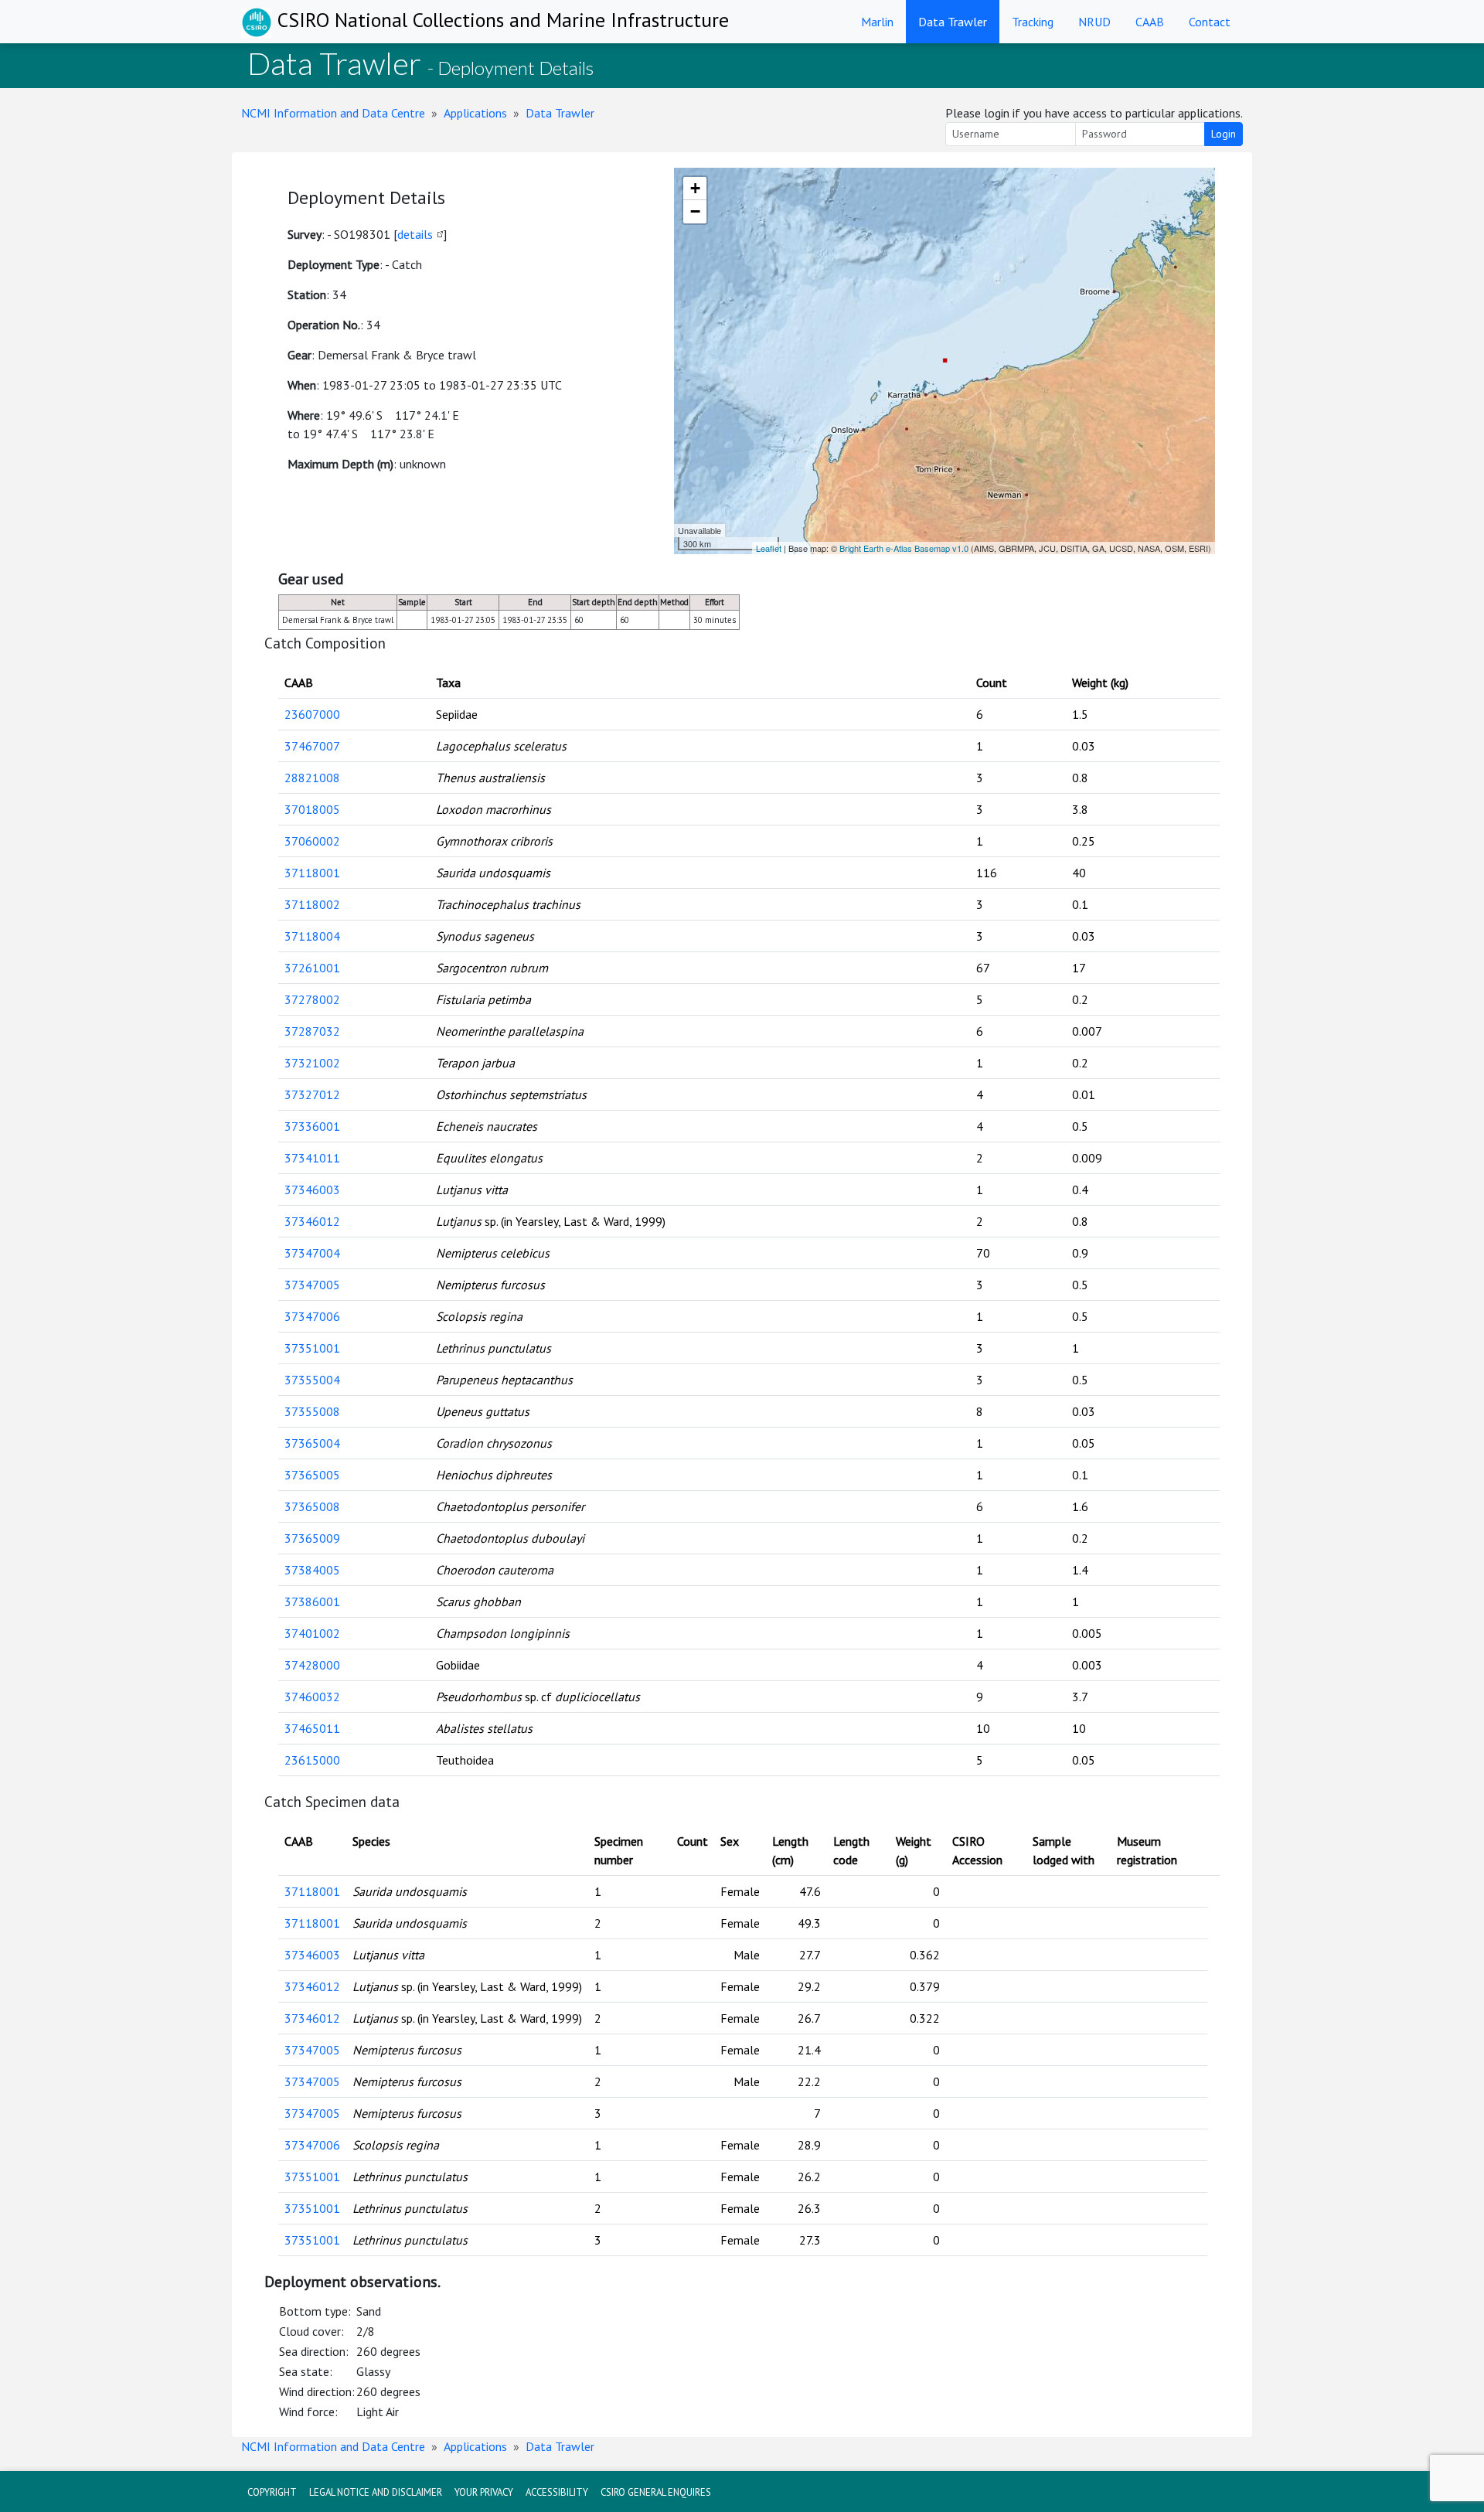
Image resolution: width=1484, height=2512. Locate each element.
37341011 (312, 1158)
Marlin (877, 22)
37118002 (312, 904)
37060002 (312, 841)
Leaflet (769, 548)
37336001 (312, 1126)
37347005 (312, 1285)
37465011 (312, 1728)
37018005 (312, 809)
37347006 (312, 1316)
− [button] (695, 211)
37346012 (312, 1221)
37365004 (312, 1443)
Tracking (1033, 22)
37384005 (312, 1570)
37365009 (312, 1538)
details (415, 234)
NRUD (1094, 22)
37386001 (312, 1601)
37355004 (312, 1380)
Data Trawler (953, 22)
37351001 (312, 1348)
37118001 (312, 873)
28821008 (312, 778)
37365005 (312, 1475)
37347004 (312, 1253)
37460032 (312, 1697)
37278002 (312, 999)
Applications (475, 113)
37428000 (312, 1665)
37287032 (312, 1031)
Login (1224, 134)
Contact (1210, 22)
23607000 (312, 714)
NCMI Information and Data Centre (333, 113)
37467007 (312, 746)
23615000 (312, 1760)
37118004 (312, 936)
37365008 (312, 1506)
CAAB (1150, 22)
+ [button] (695, 188)
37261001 (312, 968)
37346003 (312, 1190)
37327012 (312, 1094)
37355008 (312, 1411)
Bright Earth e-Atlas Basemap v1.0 (904, 548)
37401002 (312, 1633)
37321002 (312, 1063)
